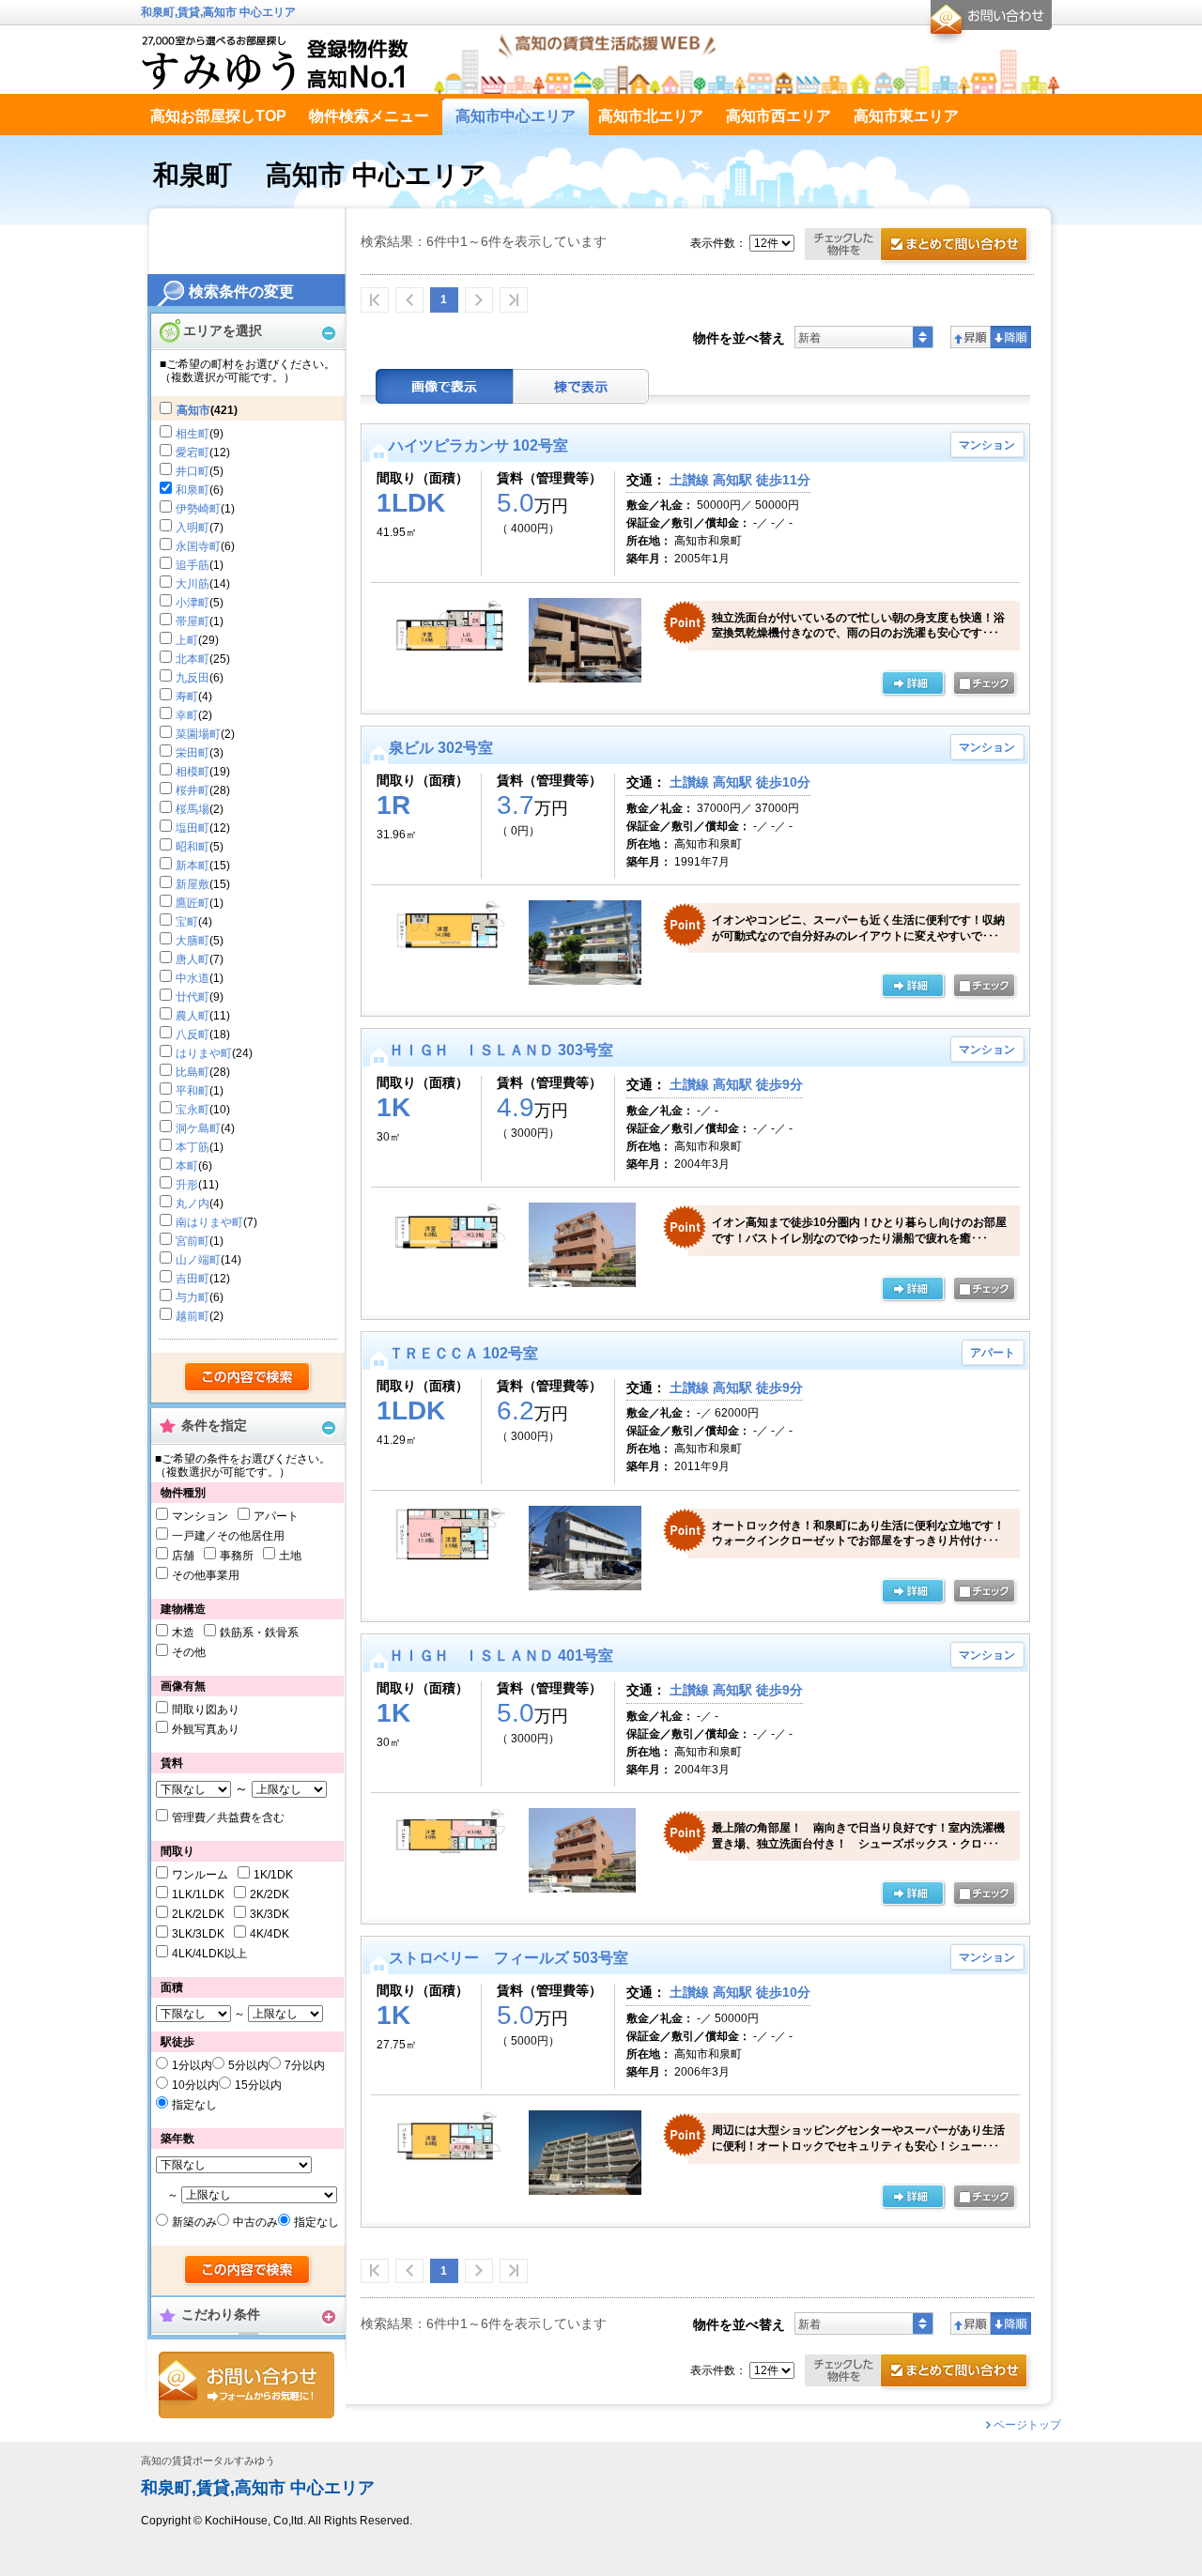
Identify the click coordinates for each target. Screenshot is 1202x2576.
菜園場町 (198, 734)
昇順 (971, 337)
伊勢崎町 (198, 509)
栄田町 (193, 753)
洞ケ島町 (198, 1128)
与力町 (193, 1297)
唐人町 (193, 959)
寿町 (187, 697)
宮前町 (193, 1241)
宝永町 (193, 1110)
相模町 (193, 772)
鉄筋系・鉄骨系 (259, 1633)
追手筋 (193, 565)
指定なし (194, 2105)
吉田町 (193, 1279)
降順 (1011, 337)
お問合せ (247, 2385)
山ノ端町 (198, 1260)
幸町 (187, 715)
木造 (183, 1633)
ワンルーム (200, 1875)
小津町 (193, 603)
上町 (187, 640)
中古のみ (255, 2222)
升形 (187, 1185)
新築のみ (194, 2222)
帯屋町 (193, 621)
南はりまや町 (209, 1222)
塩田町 (193, 828)
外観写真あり (206, 1729)
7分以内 (305, 2065)
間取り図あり (206, 1710)
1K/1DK (273, 1875)
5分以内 (248, 2065)
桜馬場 (193, 809)
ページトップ (1027, 2425)
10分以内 (195, 2085)
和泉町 (193, 490)
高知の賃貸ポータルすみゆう (208, 2461)
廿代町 (193, 997)
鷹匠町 (193, 903)
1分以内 (192, 2065)
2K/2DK (270, 1894)
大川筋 (193, 584)
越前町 (193, 1316)
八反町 (193, 1035)
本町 (187, 1166)
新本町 (193, 866)
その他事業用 (206, 1575)
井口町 (193, 471)
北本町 (193, 659)
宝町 (187, 922)
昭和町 (193, 847)
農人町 (193, 1016)
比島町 (193, 1072)
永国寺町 (198, 546)
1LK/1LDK (198, 1894)
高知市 (193, 410)
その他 (189, 1652)
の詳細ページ (913, 684)
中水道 (193, 978)
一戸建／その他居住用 (228, 1536)
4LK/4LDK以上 (209, 1954)
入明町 (193, 528)
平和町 (193, 1091)
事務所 (237, 1556)
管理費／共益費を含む (228, 1817)
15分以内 (258, 2085)
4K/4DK (270, 1934)
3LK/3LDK (198, 1934)
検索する (248, 1378)
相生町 (193, 434)
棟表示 (581, 386)
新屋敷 (193, 884)
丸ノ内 (193, 1204)
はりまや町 (204, 1053)
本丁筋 (193, 1147)
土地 (290, 1556)
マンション (200, 1516)
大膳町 (193, 941)
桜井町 (193, 790)
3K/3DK (270, 1914)
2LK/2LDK (198, 1914)
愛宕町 (193, 452)
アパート (276, 1516)
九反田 (193, 678)
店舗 (183, 1556)
